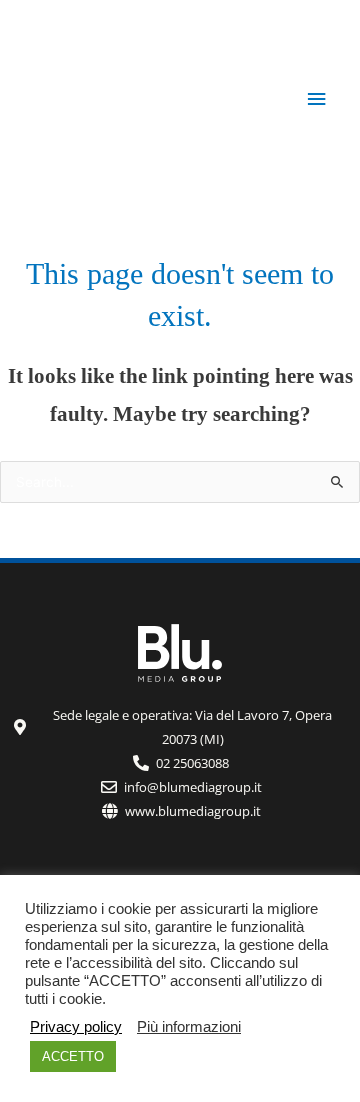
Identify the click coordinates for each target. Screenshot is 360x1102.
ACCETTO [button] (73, 1056)
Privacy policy (76, 1027)
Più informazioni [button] (189, 1027)
